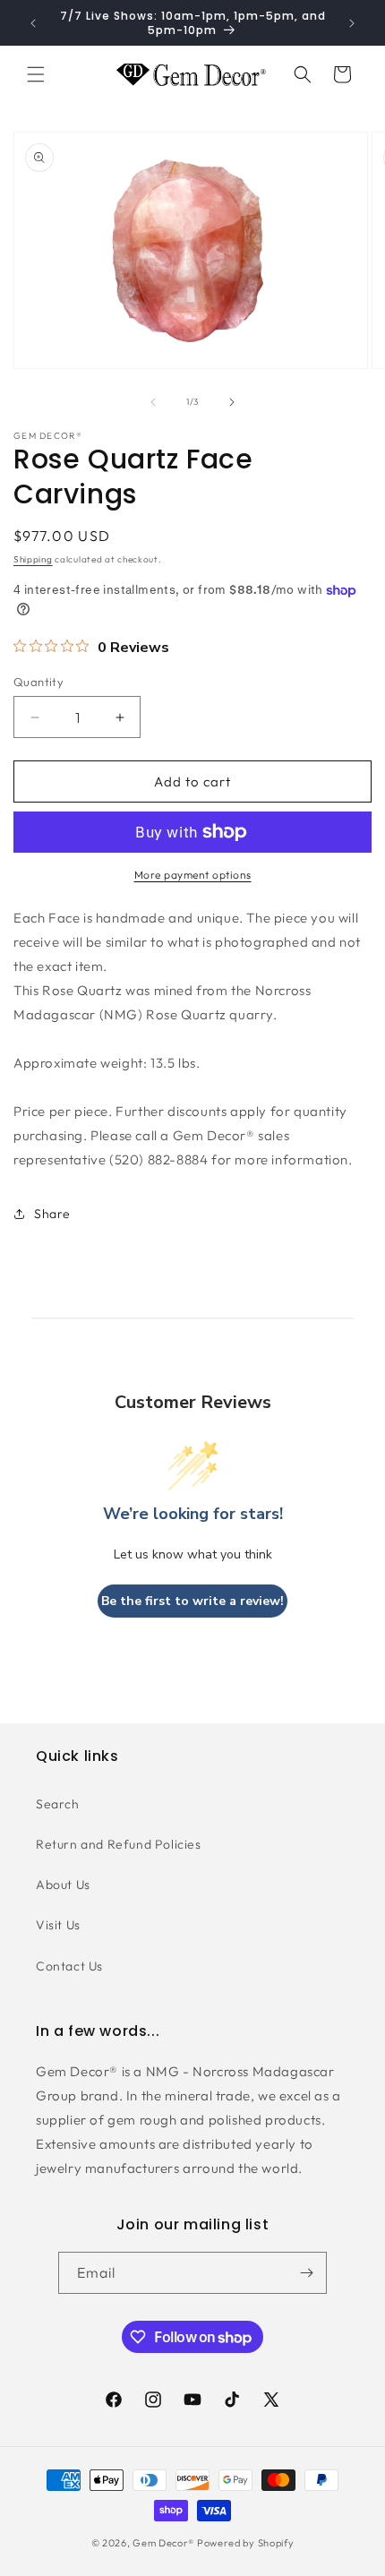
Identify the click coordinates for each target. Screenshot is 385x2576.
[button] (36, 74)
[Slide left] (153, 402)
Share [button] (52, 1214)
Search (58, 1804)
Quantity (38, 682)
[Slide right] (232, 402)
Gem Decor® (163, 2543)
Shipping (33, 559)
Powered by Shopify (246, 2543)
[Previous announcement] (33, 23)
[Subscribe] (306, 2273)
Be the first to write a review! (192, 1601)
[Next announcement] (352, 23)
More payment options (193, 875)
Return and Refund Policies (119, 1844)
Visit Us (58, 1925)
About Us (63, 1885)
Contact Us (69, 1966)
